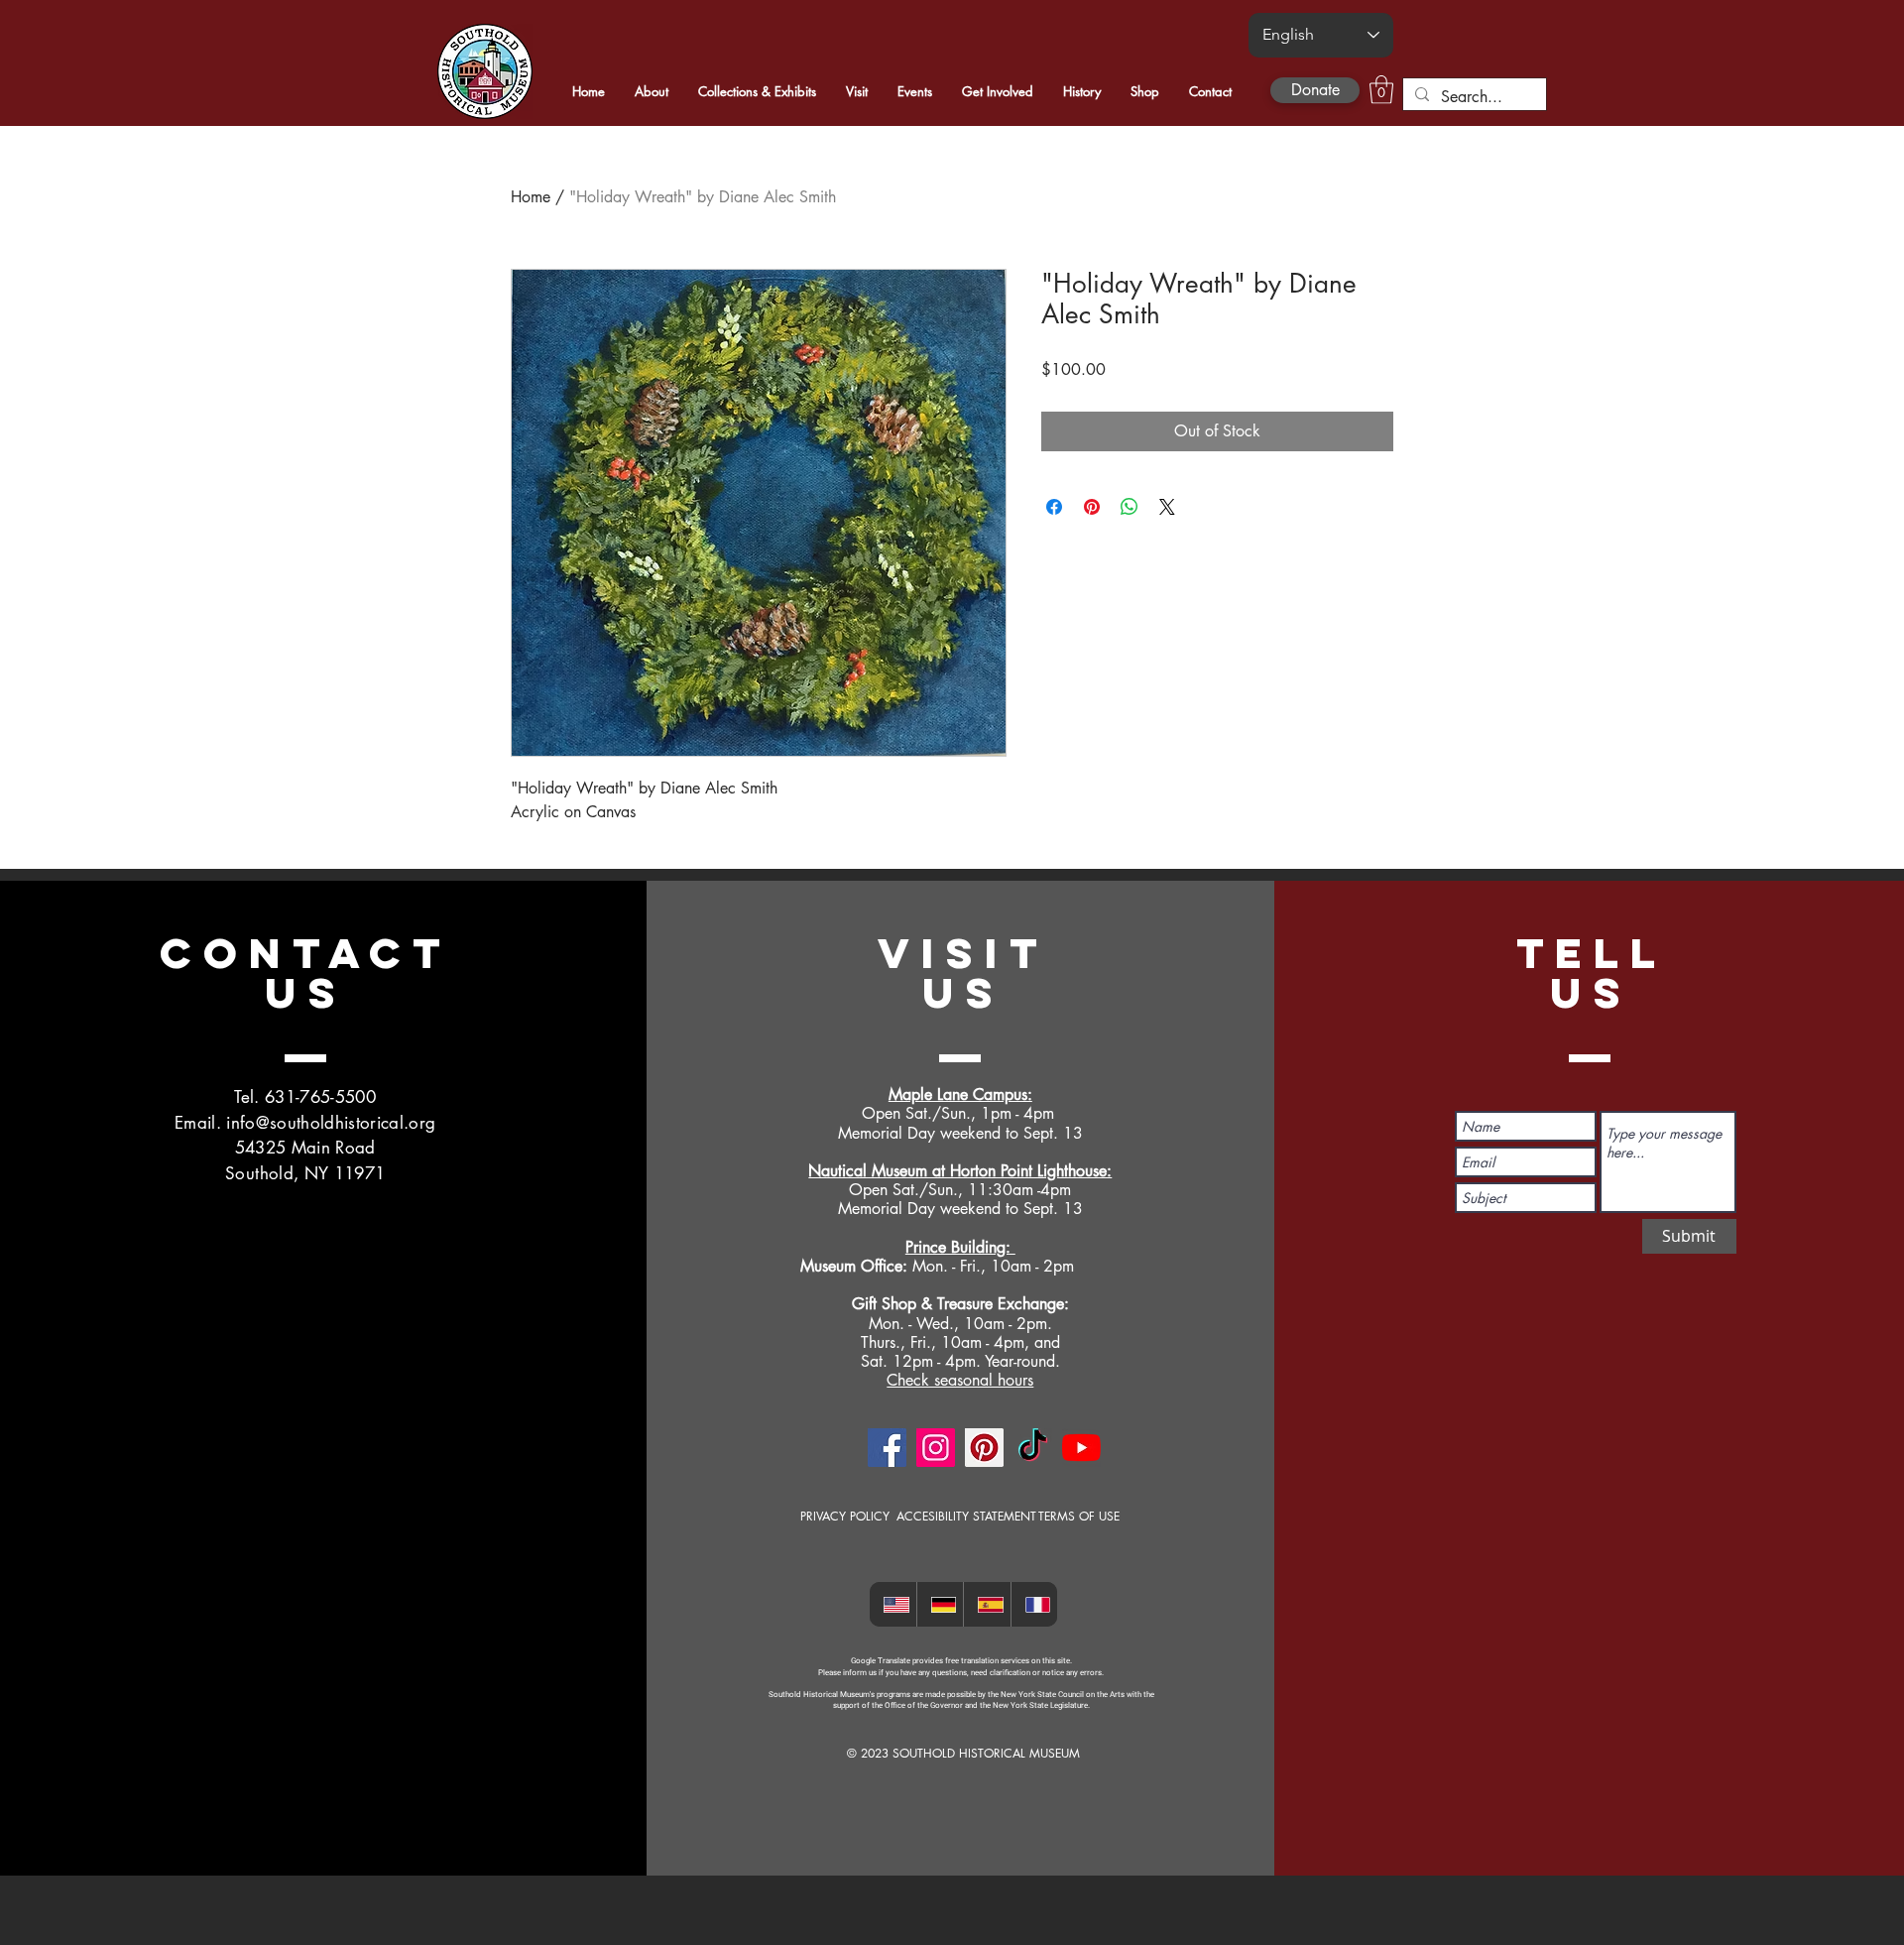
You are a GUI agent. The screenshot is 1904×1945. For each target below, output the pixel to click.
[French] (1034, 1604)
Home (531, 197)
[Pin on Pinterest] (1092, 507)
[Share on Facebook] (1054, 507)
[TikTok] (1033, 1448)
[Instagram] (936, 1448)
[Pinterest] (984, 1448)
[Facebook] (887, 1448)
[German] (940, 1604)
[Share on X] (1167, 507)
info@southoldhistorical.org (331, 1123)
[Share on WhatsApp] (1130, 507)
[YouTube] (1081, 1448)
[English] (893, 1604)
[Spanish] (987, 1604)
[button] (1381, 90)
